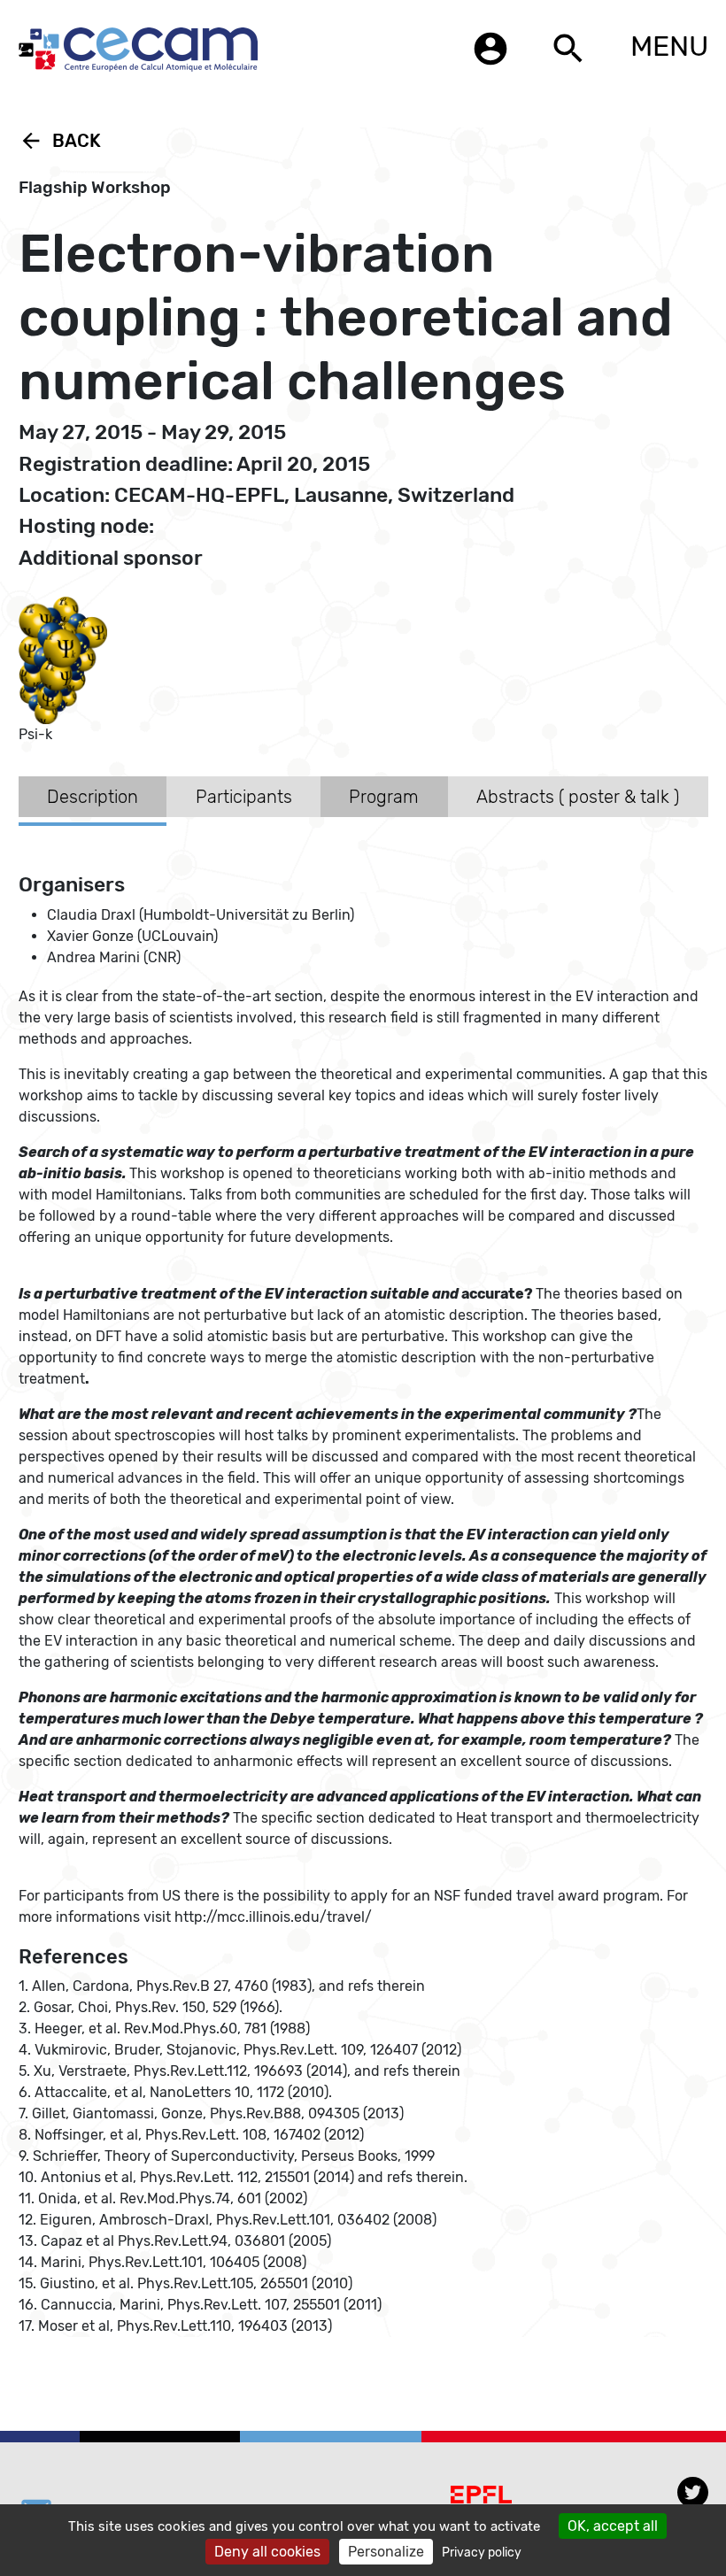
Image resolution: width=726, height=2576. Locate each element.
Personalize (386, 2552)
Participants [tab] (244, 797)
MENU (669, 46)
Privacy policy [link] (482, 2553)
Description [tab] (93, 797)
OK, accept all (613, 2526)
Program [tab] (384, 797)
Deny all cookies (267, 2552)
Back (60, 141)
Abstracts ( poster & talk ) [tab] (578, 797)
